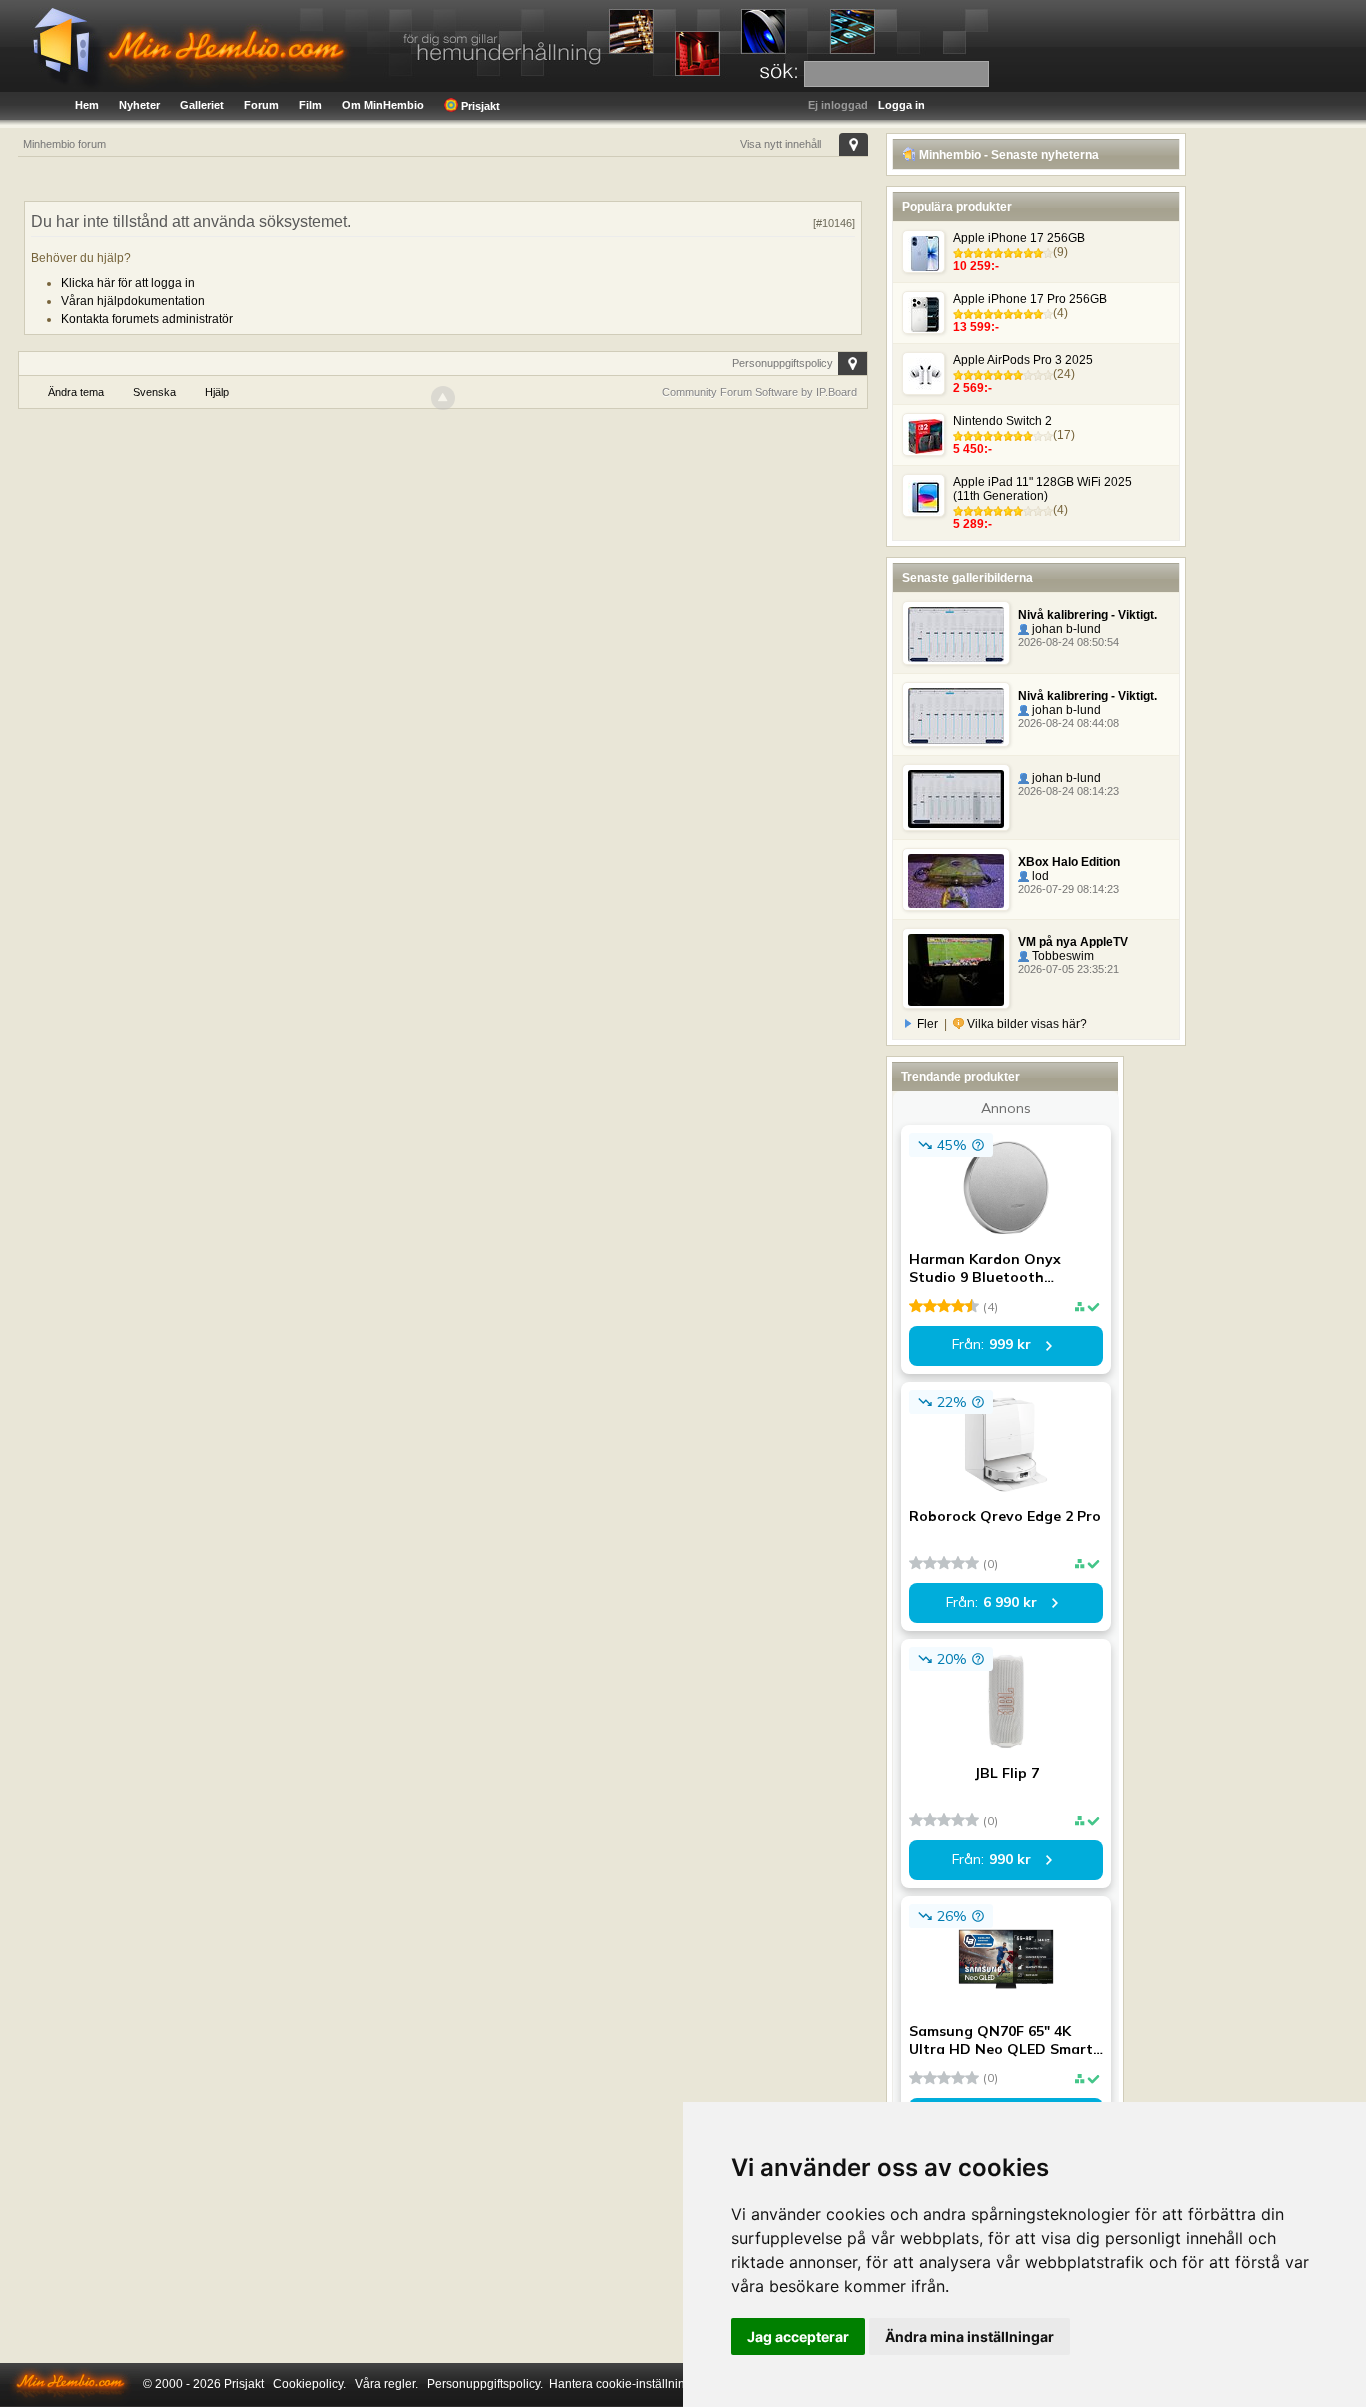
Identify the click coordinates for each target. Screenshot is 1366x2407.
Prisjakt (479, 106)
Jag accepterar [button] (798, 2336)
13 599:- (976, 327)
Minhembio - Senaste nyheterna (1007, 155)
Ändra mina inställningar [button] (969, 2336)
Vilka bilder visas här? (1025, 1024)
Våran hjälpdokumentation (133, 301)
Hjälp (217, 392)
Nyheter (139, 105)
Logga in (901, 105)
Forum (261, 105)
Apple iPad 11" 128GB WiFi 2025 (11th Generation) (1042, 489)
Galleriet (202, 105)
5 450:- (972, 449)
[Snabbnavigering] (853, 144)
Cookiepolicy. (309, 2384)
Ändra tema (76, 392)
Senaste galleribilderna (967, 578)
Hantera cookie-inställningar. (627, 2384)
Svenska (154, 392)
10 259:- (976, 266)
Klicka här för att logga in (128, 283)
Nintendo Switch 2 (1002, 421)
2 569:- (972, 388)
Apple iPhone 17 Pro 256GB (1030, 299)
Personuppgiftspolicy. (485, 2384)
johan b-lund (1065, 629)
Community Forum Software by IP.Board (759, 392)
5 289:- (972, 524)
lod (1039, 876)
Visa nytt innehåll (780, 144)
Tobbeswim (1061, 956)
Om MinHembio (383, 105)
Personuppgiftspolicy (782, 363)
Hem (87, 105)
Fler (927, 1024)
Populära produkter (957, 207)
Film (310, 105)
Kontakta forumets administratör (147, 319)
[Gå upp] (443, 398)
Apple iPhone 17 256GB (1019, 238)
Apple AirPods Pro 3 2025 (1023, 360)
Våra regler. (386, 2384)
